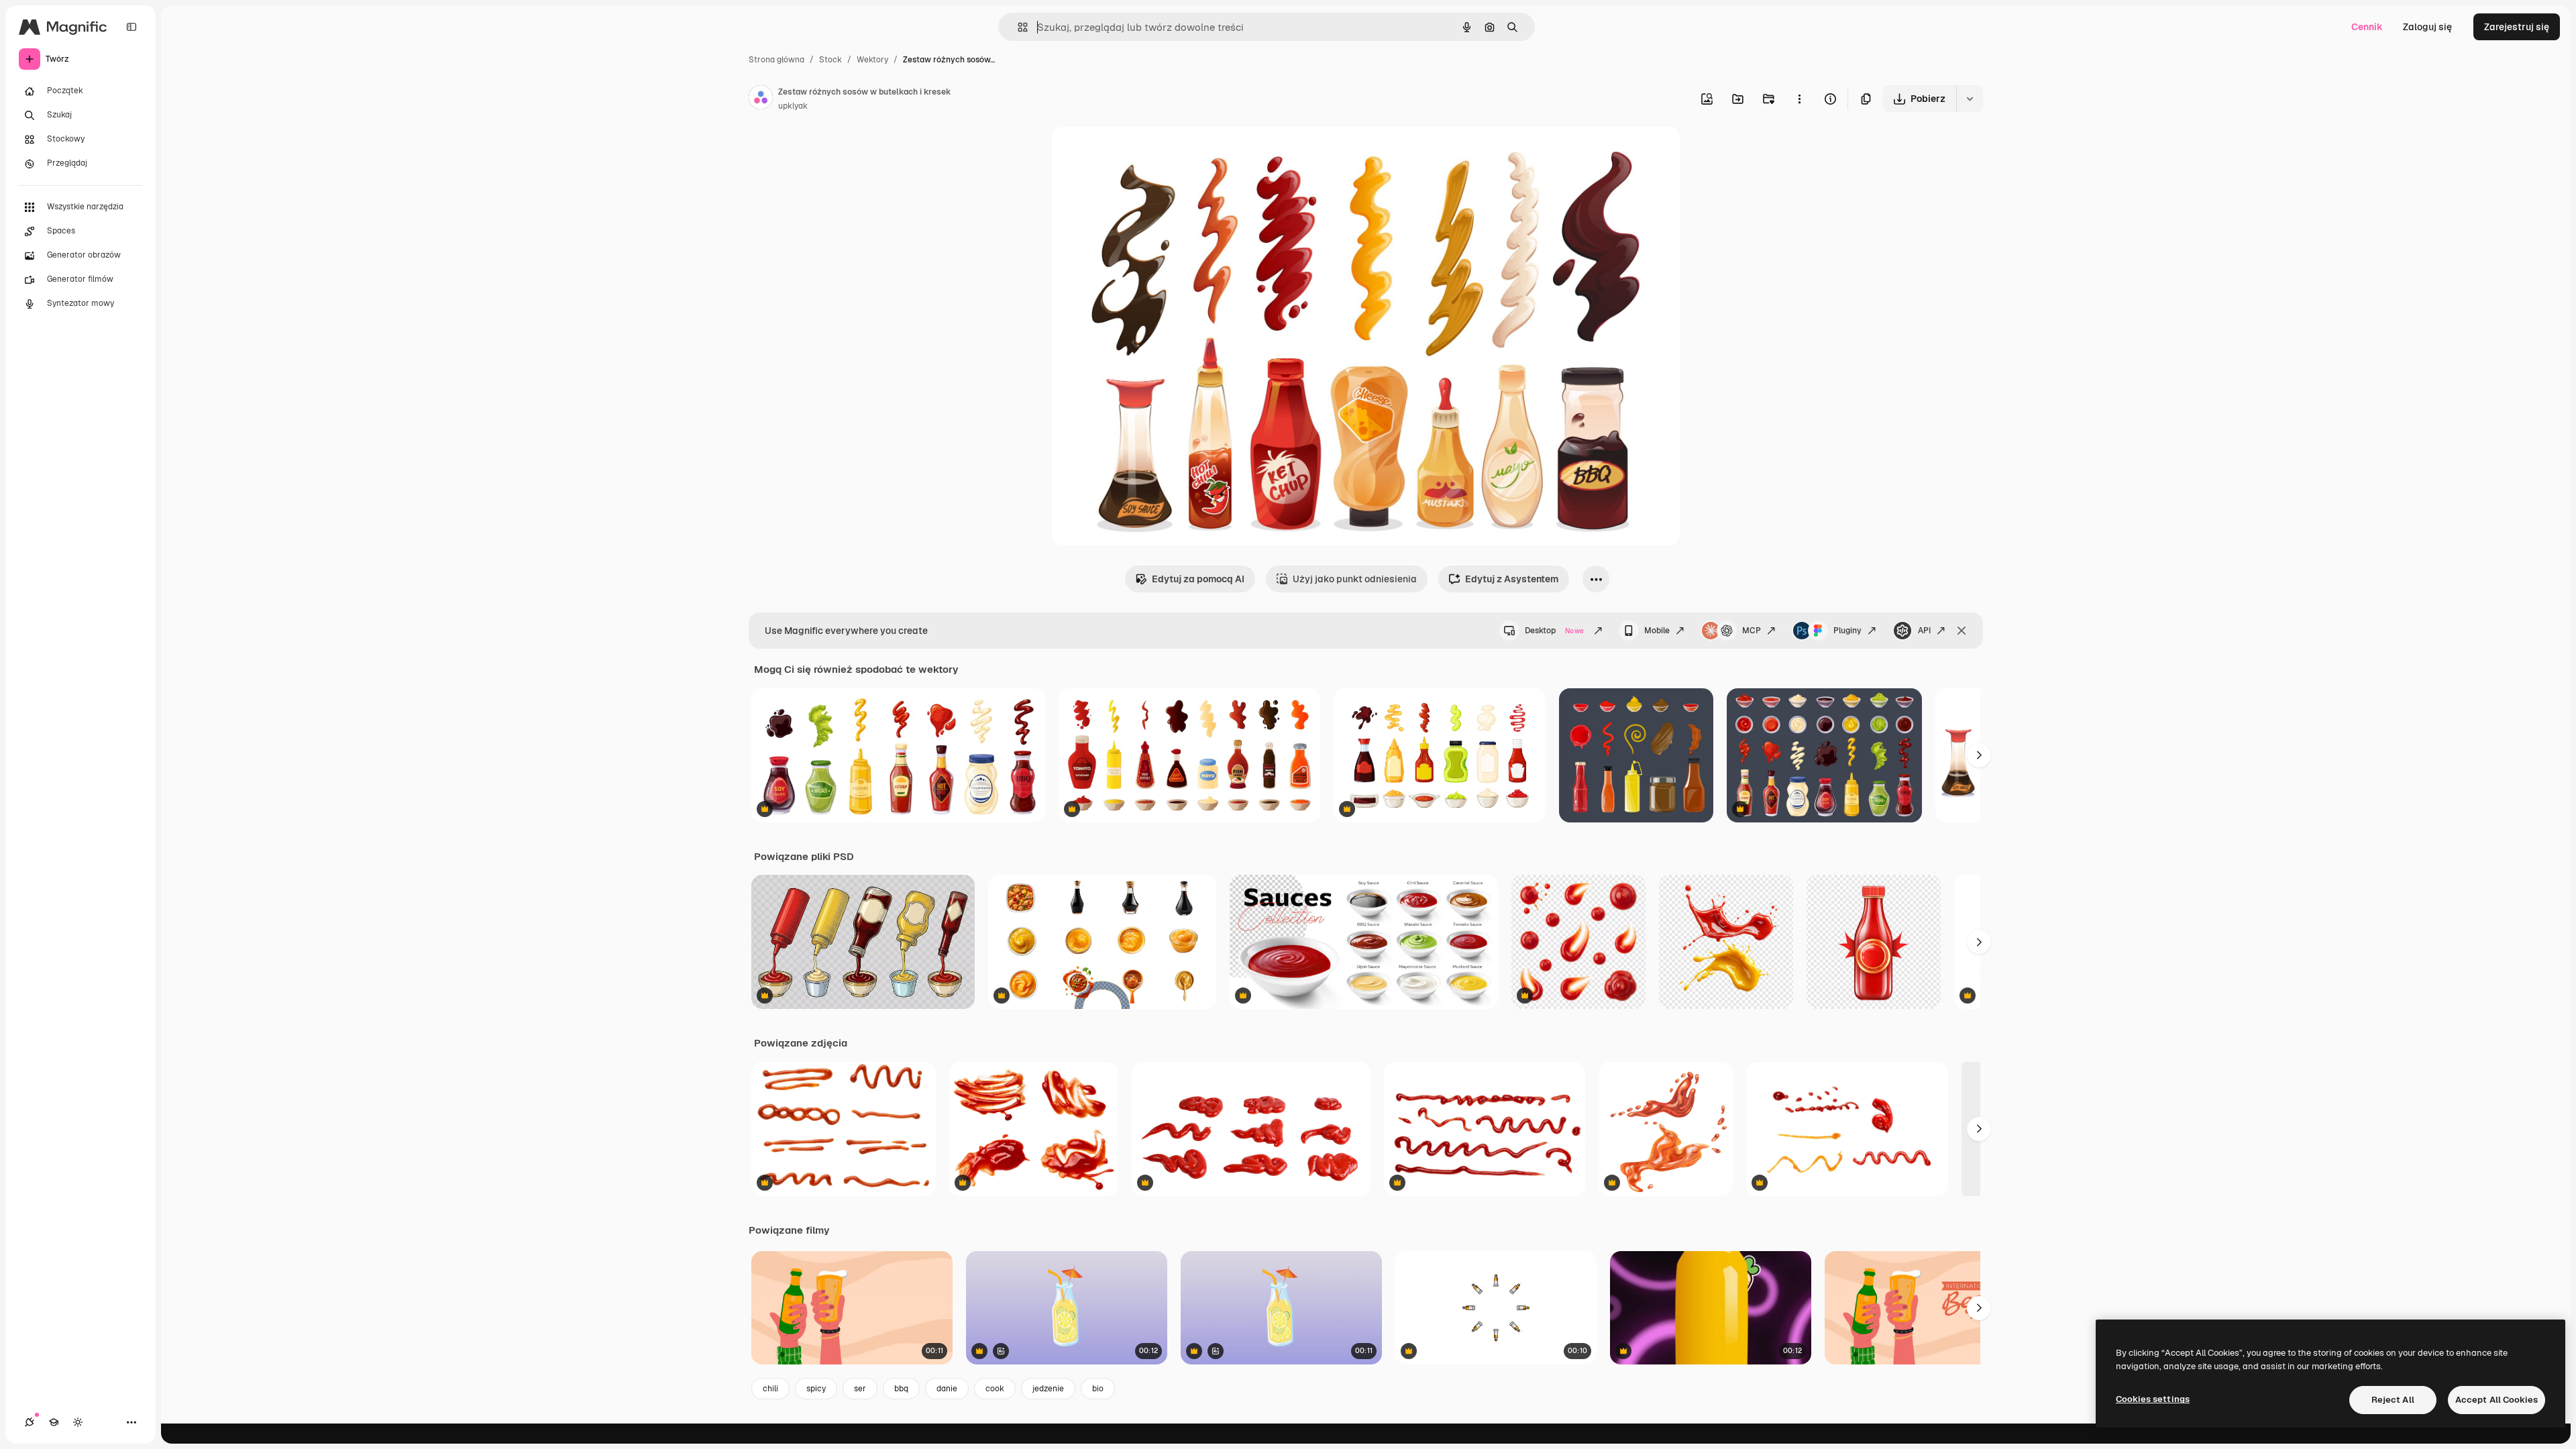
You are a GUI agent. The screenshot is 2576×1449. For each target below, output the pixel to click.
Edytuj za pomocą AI (1198, 579)
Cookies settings (2153, 1399)
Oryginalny (1144, 153)
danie (947, 1389)
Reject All (2393, 1400)
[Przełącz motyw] (78, 1422)
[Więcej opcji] (1799, 99)
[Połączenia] (30, 1422)
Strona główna (776, 60)
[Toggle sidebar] (131, 27)
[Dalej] (1979, 755)
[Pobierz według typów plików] (1970, 99)
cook (995, 1389)
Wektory (872, 60)
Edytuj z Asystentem (1512, 579)
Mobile (1657, 631)
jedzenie (1048, 1389)
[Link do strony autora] (761, 99)
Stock (830, 60)
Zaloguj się (2427, 27)
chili (770, 1389)
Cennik (2367, 27)
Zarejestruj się (2517, 27)
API (1924, 631)
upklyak (793, 106)
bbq (901, 1389)
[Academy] (54, 1422)
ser (860, 1389)
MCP (1752, 631)
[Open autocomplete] (1017, 27)
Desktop (1554, 631)
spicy (816, 1389)
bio (1098, 1389)
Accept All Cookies (2497, 1400)
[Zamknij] (1962, 631)
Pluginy (1847, 631)
